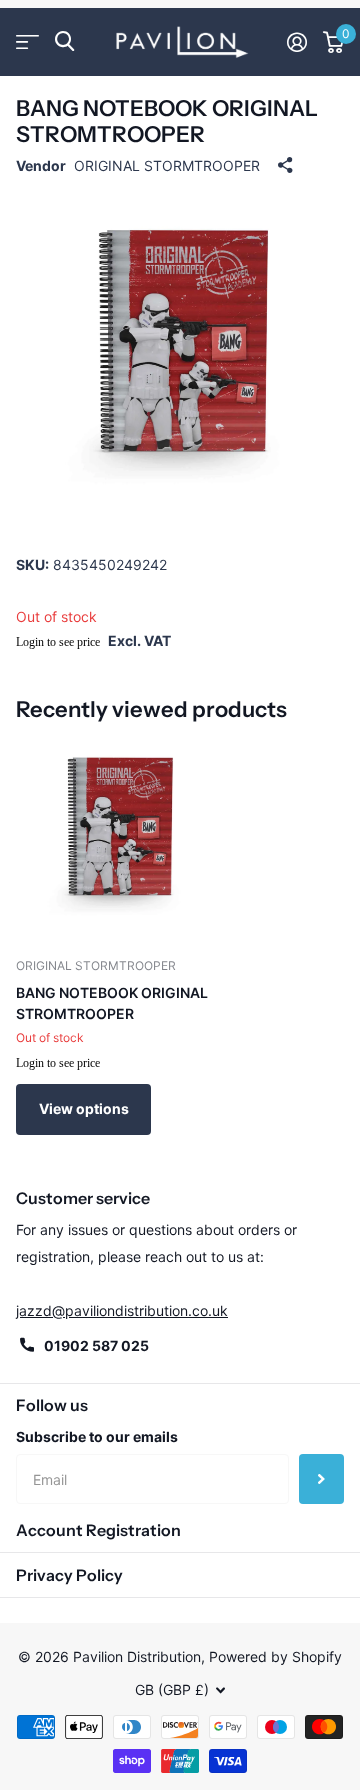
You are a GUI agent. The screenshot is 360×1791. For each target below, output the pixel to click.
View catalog (27, 41)
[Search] (64, 41)
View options (84, 1108)
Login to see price (58, 642)
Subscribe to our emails (97, 1436)
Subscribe (321, 1479)
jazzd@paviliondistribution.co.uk (122, 1310)
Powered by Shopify (275, 1656)
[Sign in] (297, 42)
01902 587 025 (96, 1345)
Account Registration (98, 1530)
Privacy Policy (69, 1575)
